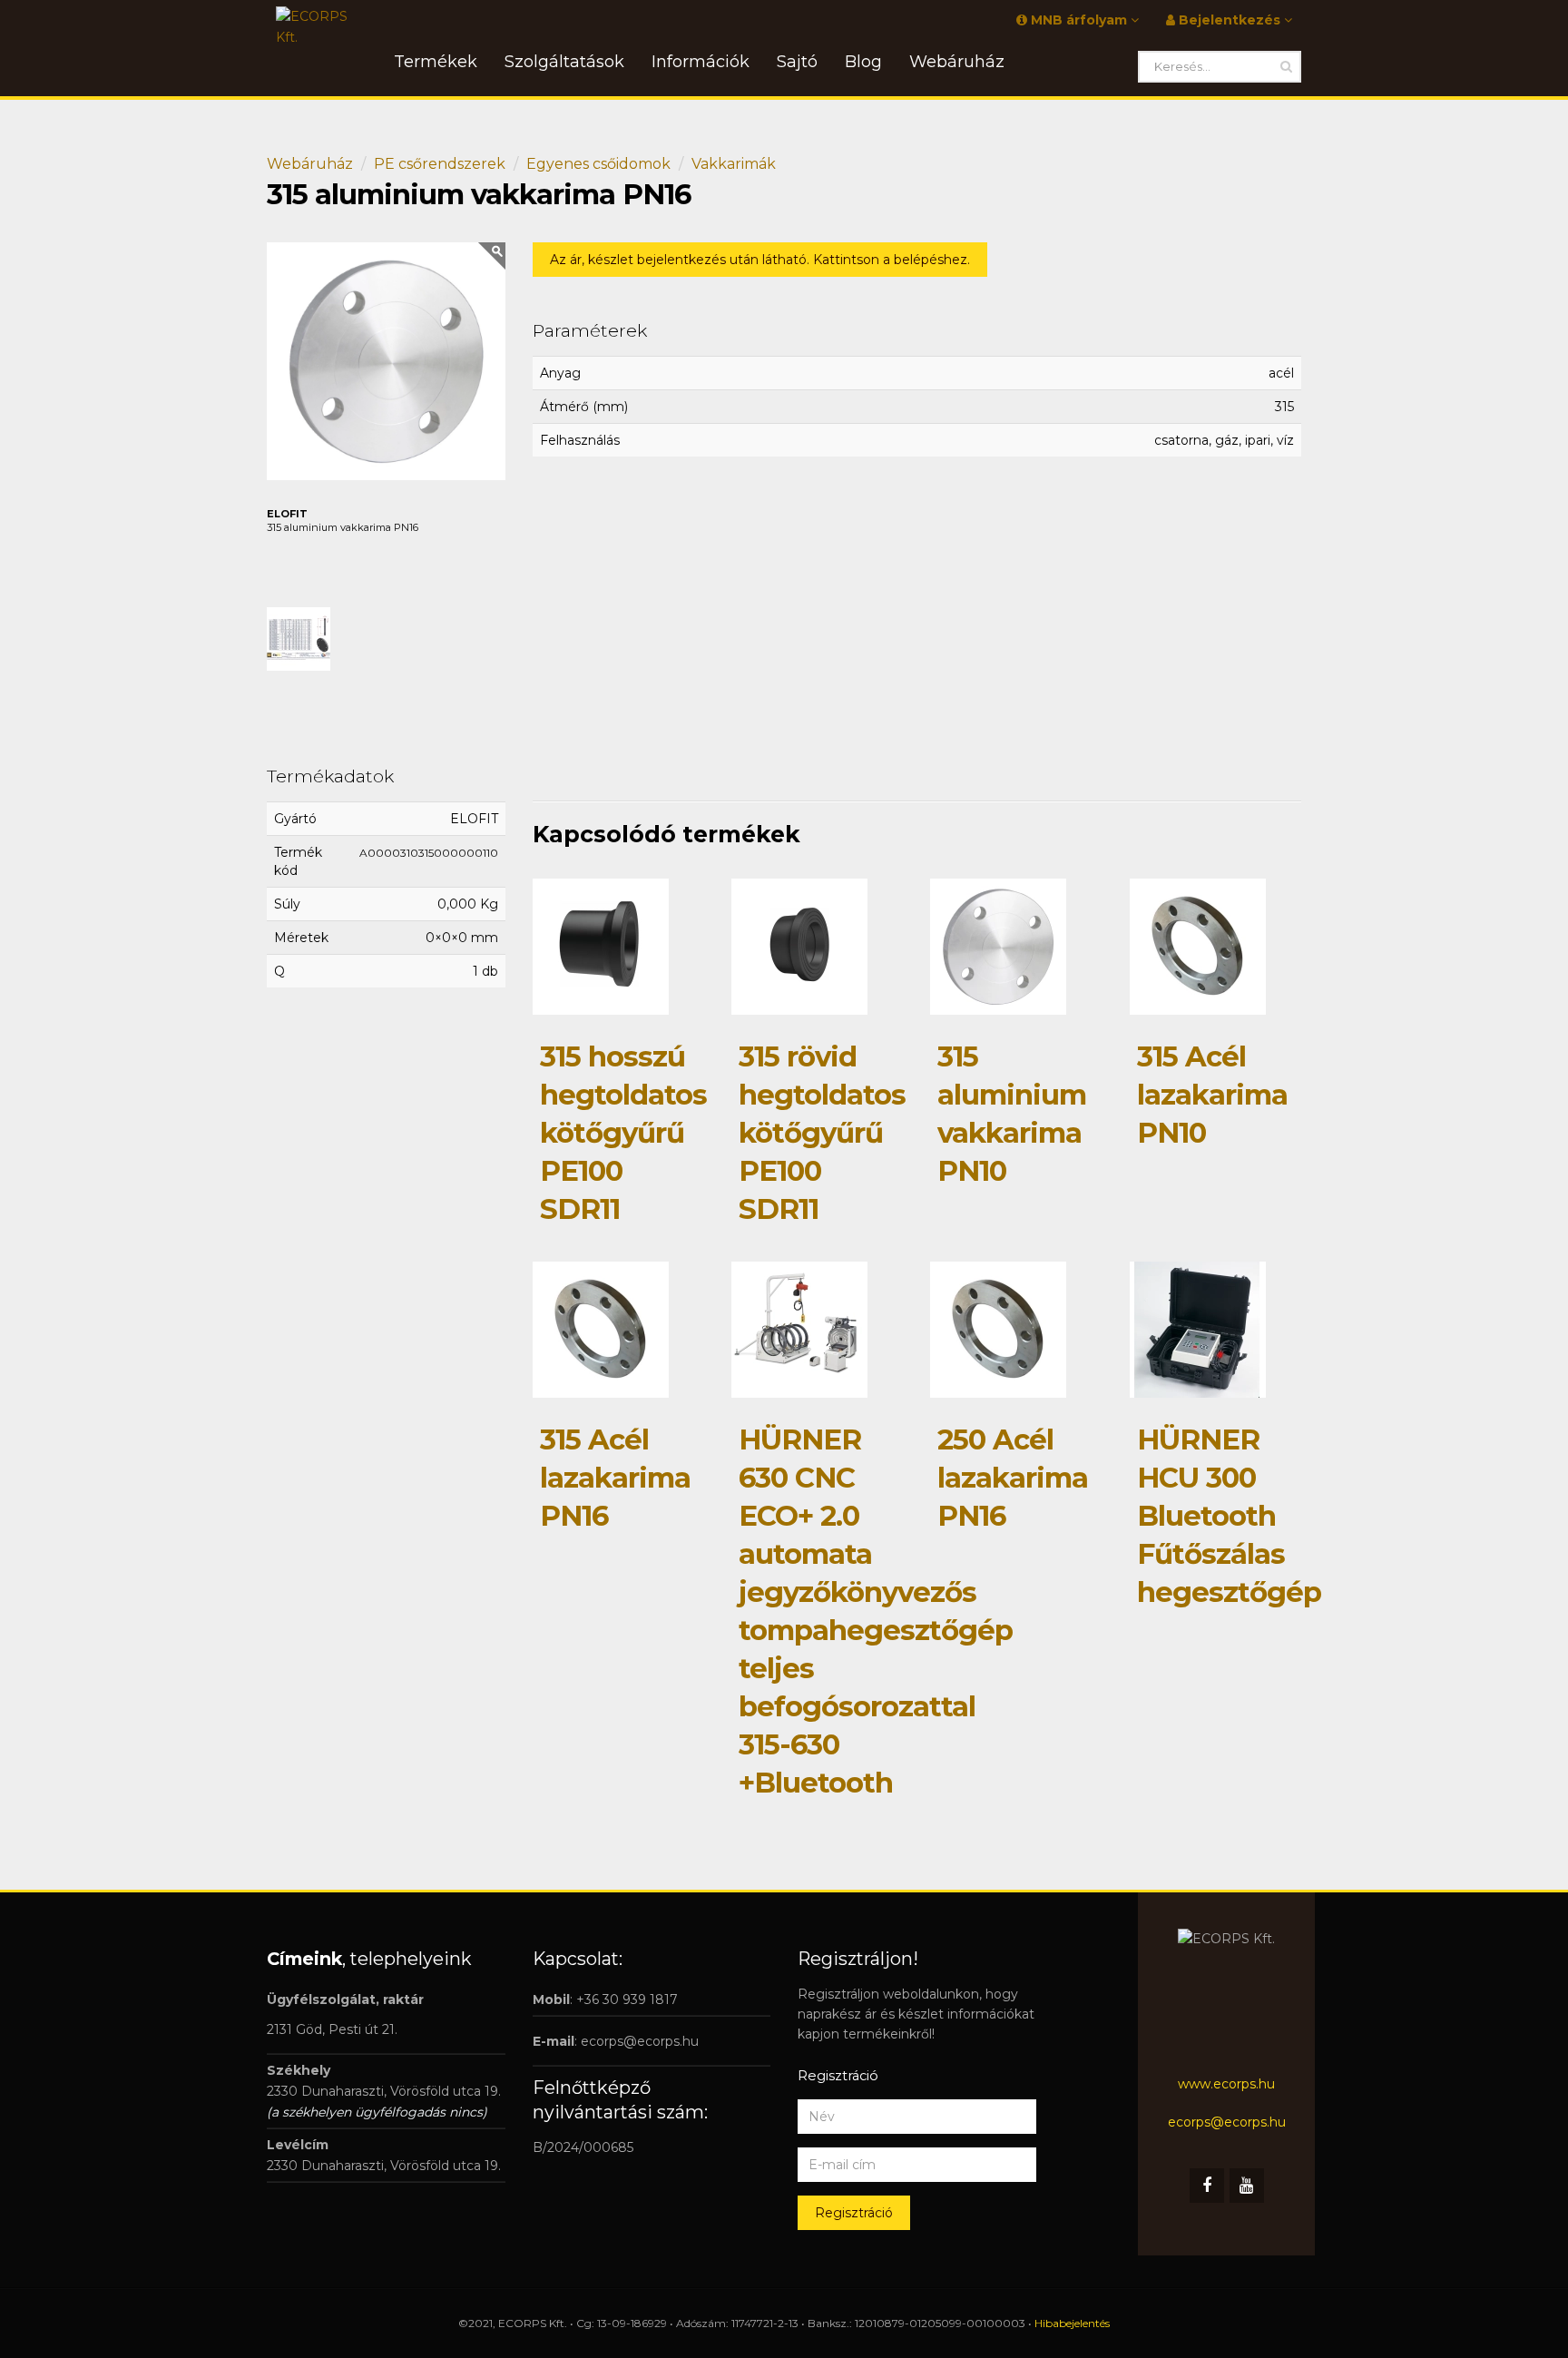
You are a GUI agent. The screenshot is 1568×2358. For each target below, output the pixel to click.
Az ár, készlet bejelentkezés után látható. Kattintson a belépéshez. (760, 260)
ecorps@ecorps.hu (640, 2041)
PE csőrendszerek (440, 164)
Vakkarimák (734, 164)
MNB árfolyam (1079, 20)
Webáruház (310, 164)
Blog (863, 62)
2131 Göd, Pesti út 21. (332, 2029)
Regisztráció (854, 2213)
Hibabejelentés (1072, 2323)
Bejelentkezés (1230, 20)
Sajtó (797, 62)
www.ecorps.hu (1226, 2084)
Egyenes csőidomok (598, 164)
